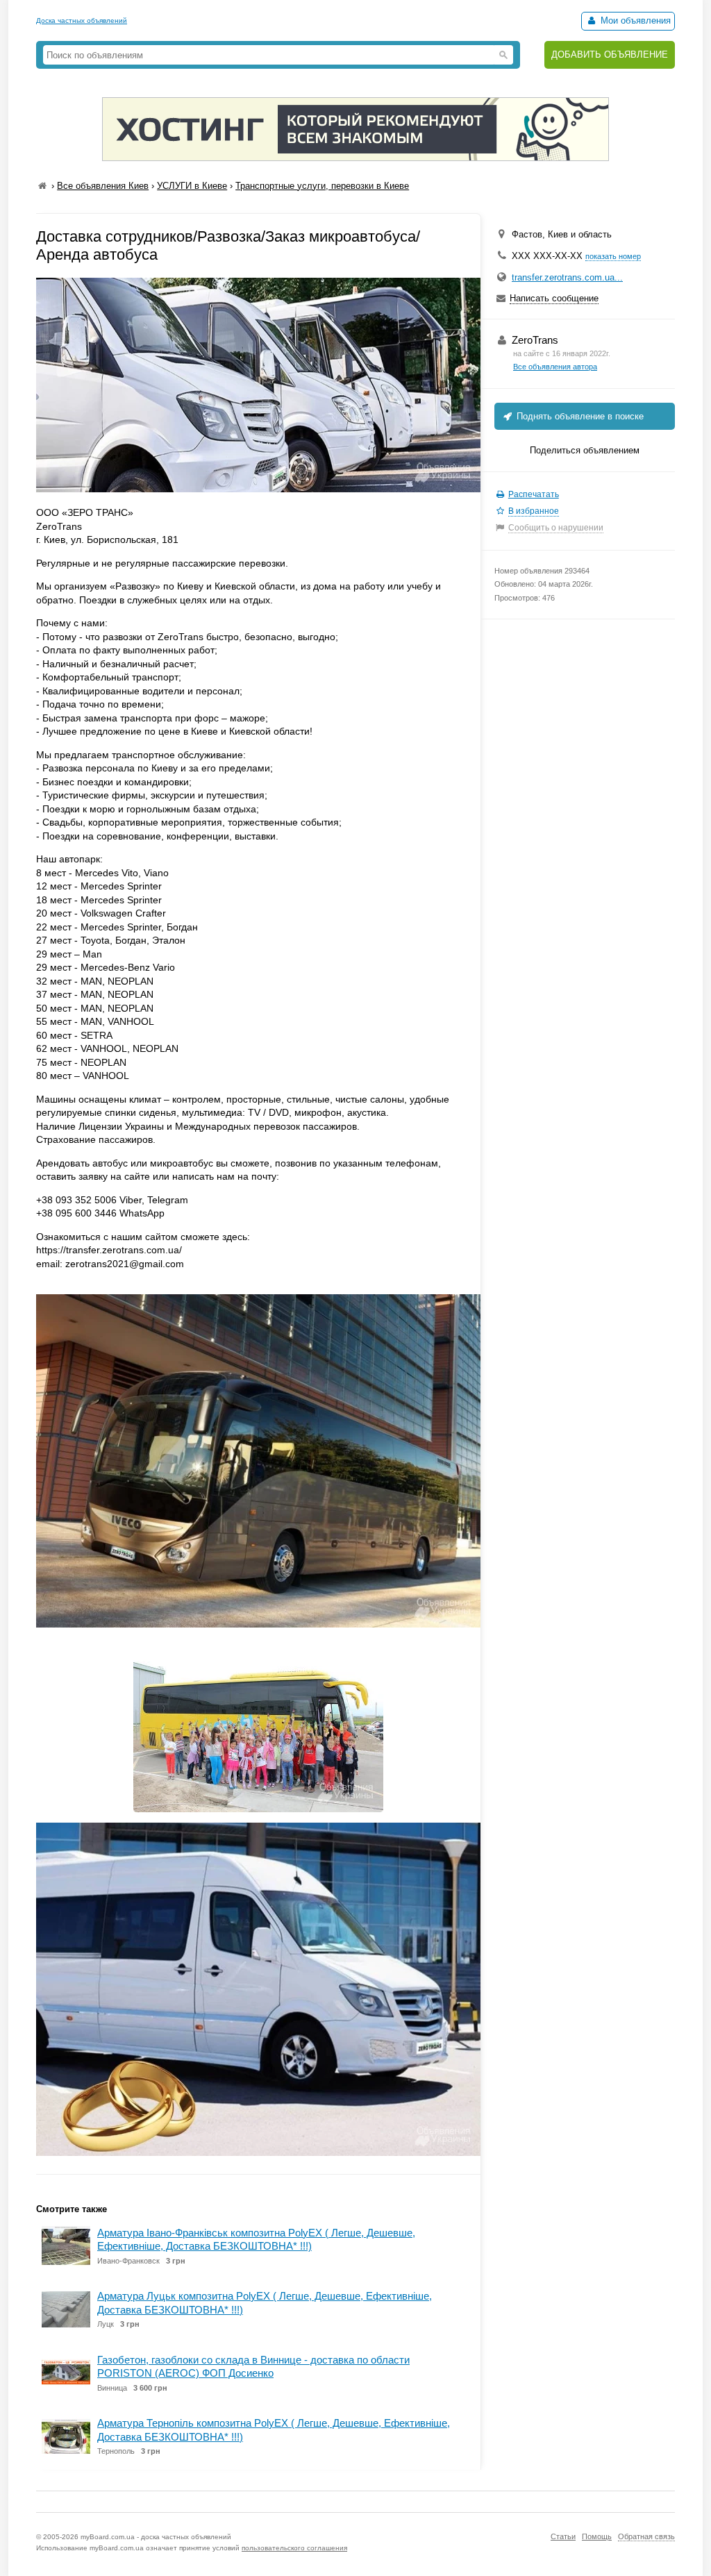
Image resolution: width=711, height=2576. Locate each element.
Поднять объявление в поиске (579, 416)
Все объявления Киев (103, 186)
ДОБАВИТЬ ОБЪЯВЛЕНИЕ (610, 55)
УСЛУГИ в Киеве (192, 186)
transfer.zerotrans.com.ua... (567, 277)
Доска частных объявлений (82, 20)
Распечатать (534, 494)
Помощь (597, 2536)
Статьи (563, 2536)
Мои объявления (634, 20)
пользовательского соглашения (294, 2548)
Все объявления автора (555, 367)
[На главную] (42, 186)
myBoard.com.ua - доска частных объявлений (156, 2537)
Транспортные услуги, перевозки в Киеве (322, 186)
